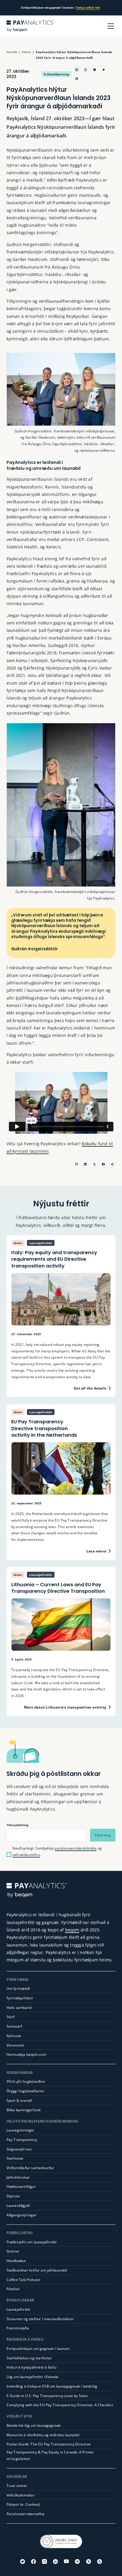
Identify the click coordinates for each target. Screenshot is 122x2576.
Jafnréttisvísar (18, 2177)
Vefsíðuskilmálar (21, 2495)
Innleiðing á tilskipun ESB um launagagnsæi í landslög (52, 2386)
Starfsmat (15, 2158)
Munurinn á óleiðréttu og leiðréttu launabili (43, 2435)
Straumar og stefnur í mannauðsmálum (40, 2319)
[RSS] (89, 2561)
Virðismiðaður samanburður (30, 2168)
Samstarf (14, 2026)
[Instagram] (44, 2561)
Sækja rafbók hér (88, 8)
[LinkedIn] (55, 2561)
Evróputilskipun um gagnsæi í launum (38, 2349)
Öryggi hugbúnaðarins (25, 2091)
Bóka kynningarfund (24, 2110)
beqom (72, 1930)
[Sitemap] (99, 2561)
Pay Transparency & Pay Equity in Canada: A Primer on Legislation (50, 2455)
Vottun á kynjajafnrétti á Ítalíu (31, 2367)
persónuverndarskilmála (76, 1848)
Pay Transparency (22, 2140)
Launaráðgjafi (18, 2205)
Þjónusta (14, 2036)
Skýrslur (13, 2196)
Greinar (13, 2251)
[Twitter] (23, 2561)
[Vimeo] (77, 2561)
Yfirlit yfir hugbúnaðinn (26, 2081)
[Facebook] (33, 2561)
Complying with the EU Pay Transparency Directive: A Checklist (60, 2405)
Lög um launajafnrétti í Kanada (33, 2377)
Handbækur (16, 2261)
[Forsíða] (31, 26)
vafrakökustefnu (26, 1855)
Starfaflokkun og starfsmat (29, 2358)
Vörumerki (15, 2045)
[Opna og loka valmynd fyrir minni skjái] (111, 26)
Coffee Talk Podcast (23, 2280)
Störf (11, 2017)
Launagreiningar (21, 2130)
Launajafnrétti (19, 2309)
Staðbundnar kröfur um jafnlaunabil (37, 2270)
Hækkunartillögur (21, 2186)
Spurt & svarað (19, 2100)
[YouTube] (66, 2561)
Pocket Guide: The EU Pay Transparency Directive (49, 2444)
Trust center (17, 2486)
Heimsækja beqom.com (27, 2054)
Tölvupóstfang (18, 1825)
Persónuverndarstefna (26, 2514)
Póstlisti (13, 2289)
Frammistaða (18, 2328)
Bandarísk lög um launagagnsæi (34, 2425)
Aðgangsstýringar (22, 2215)
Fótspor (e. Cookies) (23, 2504)
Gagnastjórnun (19, 2149)
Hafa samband (19, 2008)
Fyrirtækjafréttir (20, 1998)
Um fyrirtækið (18, 1989)
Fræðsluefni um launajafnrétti (32, 2242)
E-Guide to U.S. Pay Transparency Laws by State (47, 2396)
